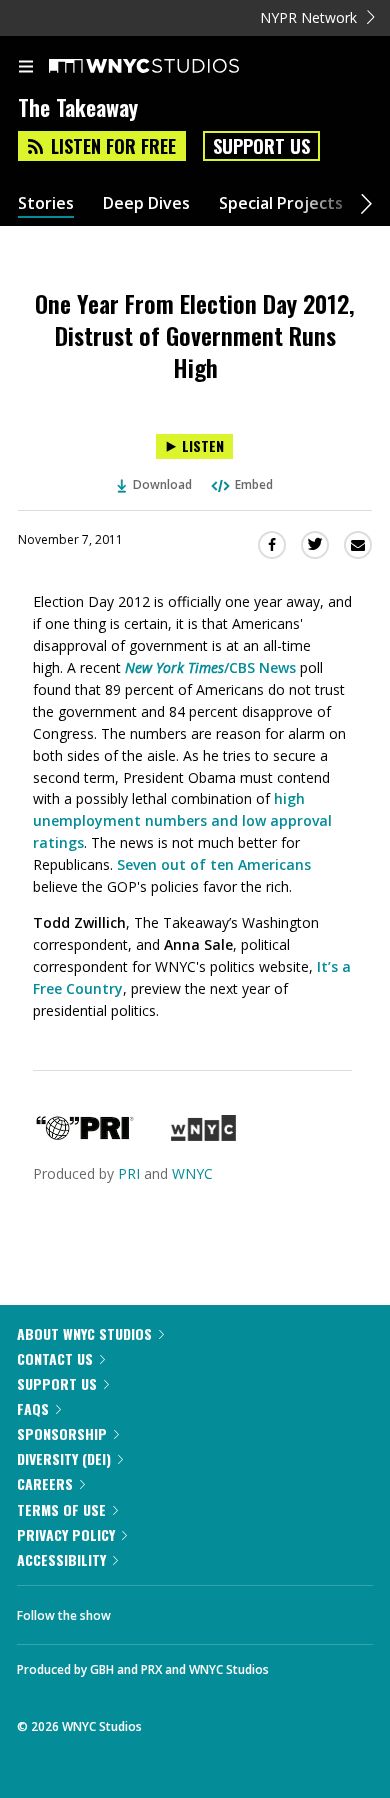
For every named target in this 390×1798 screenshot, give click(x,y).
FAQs (33, 1408)
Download (162, 484)
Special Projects (281, 203)
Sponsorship (62, 1433)
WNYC (192, 1173)
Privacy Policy (66, 1534)
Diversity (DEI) (64, 1458)
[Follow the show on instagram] (255, 1610)
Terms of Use (61, 1509)
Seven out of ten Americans (214, 864)
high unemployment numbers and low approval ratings (182, 820)
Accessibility (61, 1559)
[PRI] (85, 1135)
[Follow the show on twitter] (201, 1610)
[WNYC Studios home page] (169, 67)
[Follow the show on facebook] (146, 1610)
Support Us (261, 146)
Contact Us (55, 1358)
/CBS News (210, 667)
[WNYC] (203, 1135)
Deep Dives (146, 203)
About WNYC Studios (84, 1333)
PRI (129, 1173)
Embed (254, 484)
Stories (46, 203)
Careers (45, 1483)
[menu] (26, 68)
